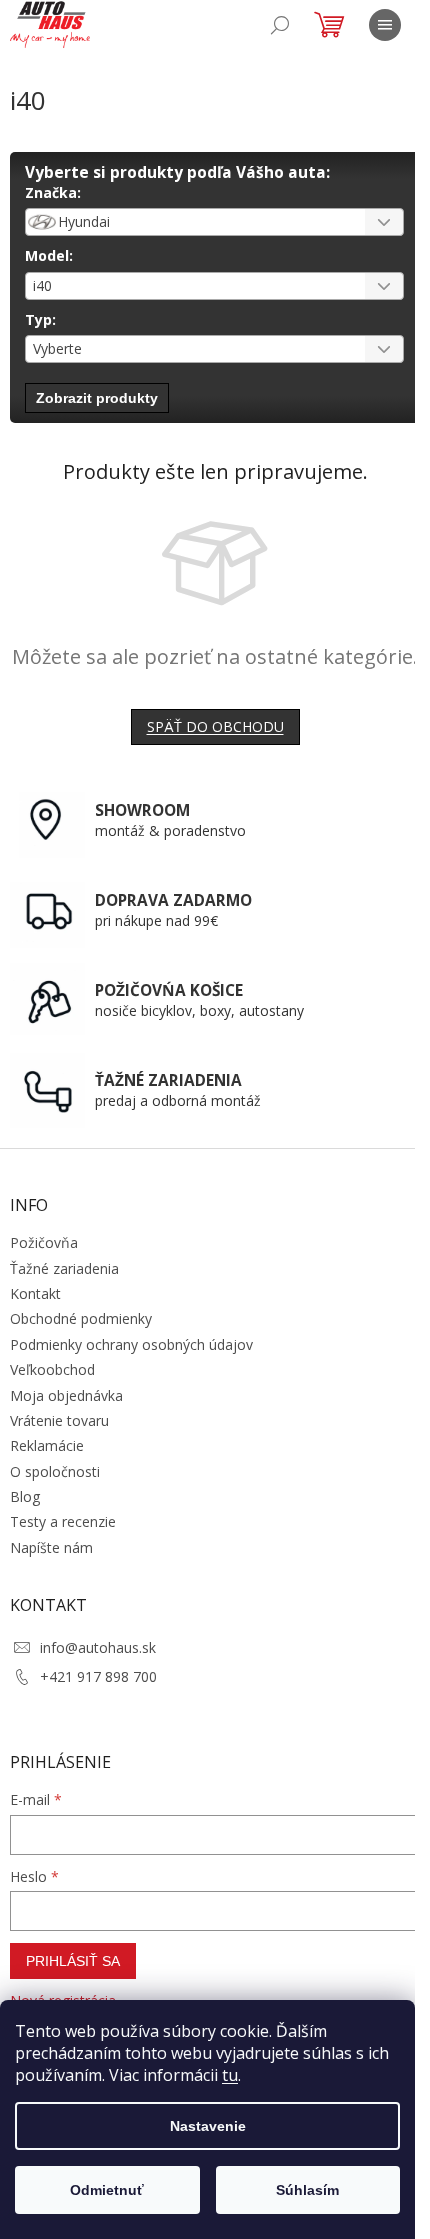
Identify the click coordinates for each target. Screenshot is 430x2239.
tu (230, 2075)
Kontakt (35, 1293)
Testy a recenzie (63, 1521)
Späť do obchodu (215, 726)
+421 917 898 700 (98, 1676)
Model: (49, 255)
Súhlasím (307, 2190)
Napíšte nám (51, 1547)
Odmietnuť (107, 2190)
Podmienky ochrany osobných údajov (131, 1344)
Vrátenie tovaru (59, 1420)
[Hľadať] (280, 25)
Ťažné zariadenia (64, 1268)
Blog (25, 1496)
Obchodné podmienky (81, 1318)
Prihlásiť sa (73, 1961)
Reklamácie (47, 1445)
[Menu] (385, 25)
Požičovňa (44, 1242)
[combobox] (214, 222)
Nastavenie (208, 2126)
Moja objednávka (66, 1395)
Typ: (40, 319)
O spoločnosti (55, 1471)
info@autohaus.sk (98, 1647)
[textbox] (189, 222)
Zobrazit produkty (97, 398)
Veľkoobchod (52, 1369)
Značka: (53, 192)
